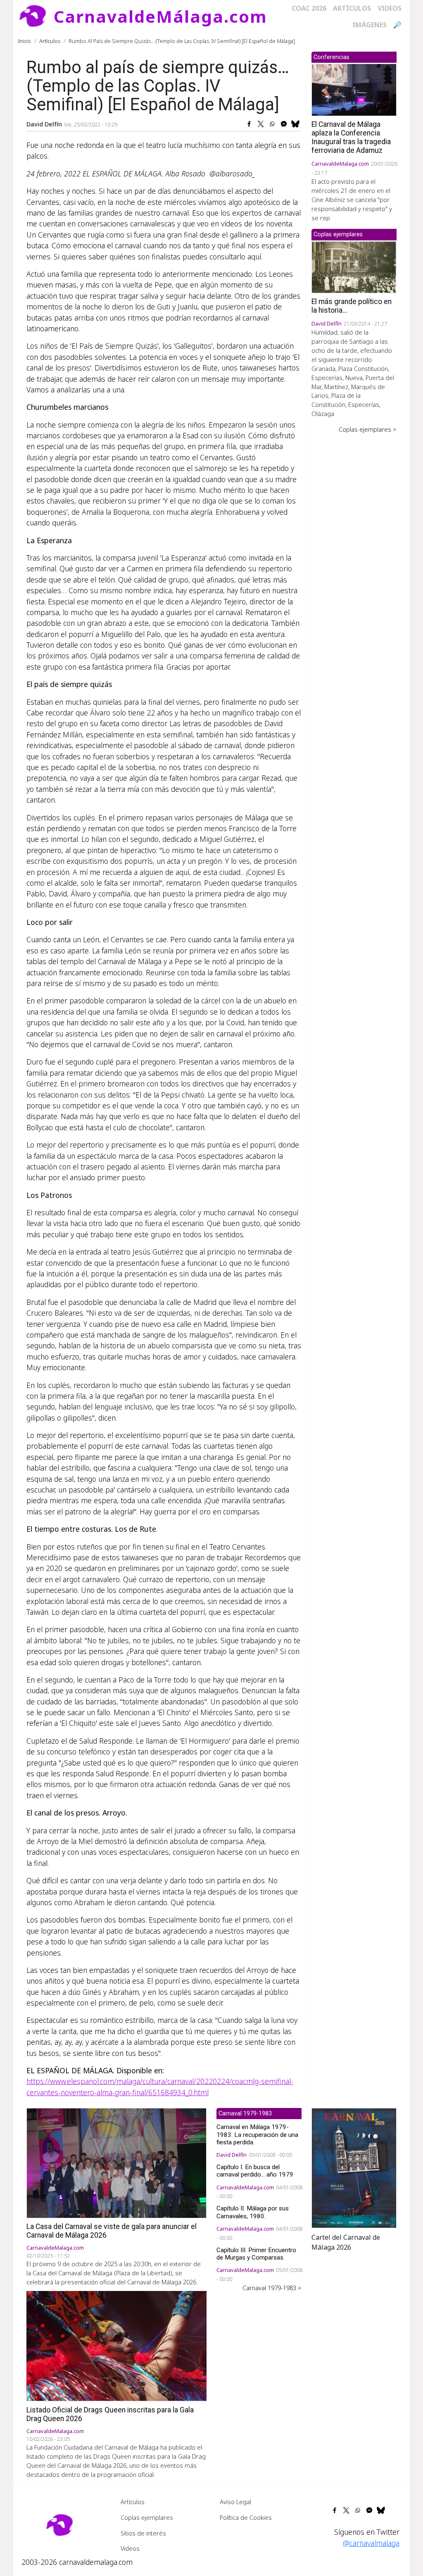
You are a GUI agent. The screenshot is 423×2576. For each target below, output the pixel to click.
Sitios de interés (143, 2533)
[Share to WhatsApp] (272, 124)
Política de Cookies (246, 2517)
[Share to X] (261, 124)
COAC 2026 (309, 8)
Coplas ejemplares (147, 2517)
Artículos (352, 8)
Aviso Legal (235, 2502)
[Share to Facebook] (249, 124)
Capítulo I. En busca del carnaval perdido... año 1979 (255, 2171)
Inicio (25, 41)
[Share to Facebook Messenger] (284, 124)
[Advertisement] (354, 562)
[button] (354, 2167)
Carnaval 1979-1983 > (272, 2288)
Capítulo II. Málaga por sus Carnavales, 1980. (253, 2212)
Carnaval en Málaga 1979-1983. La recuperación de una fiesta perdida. (257, 2134)
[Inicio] (36, 17)
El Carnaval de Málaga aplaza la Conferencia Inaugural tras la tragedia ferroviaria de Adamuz (351, 137)
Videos (390, 8)
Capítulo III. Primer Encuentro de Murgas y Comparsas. (256, 2254)
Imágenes (370, 25)
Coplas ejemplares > (368, 429)
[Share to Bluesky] (295, 124)
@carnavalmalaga (371, 2543)
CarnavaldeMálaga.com (160, 16)
